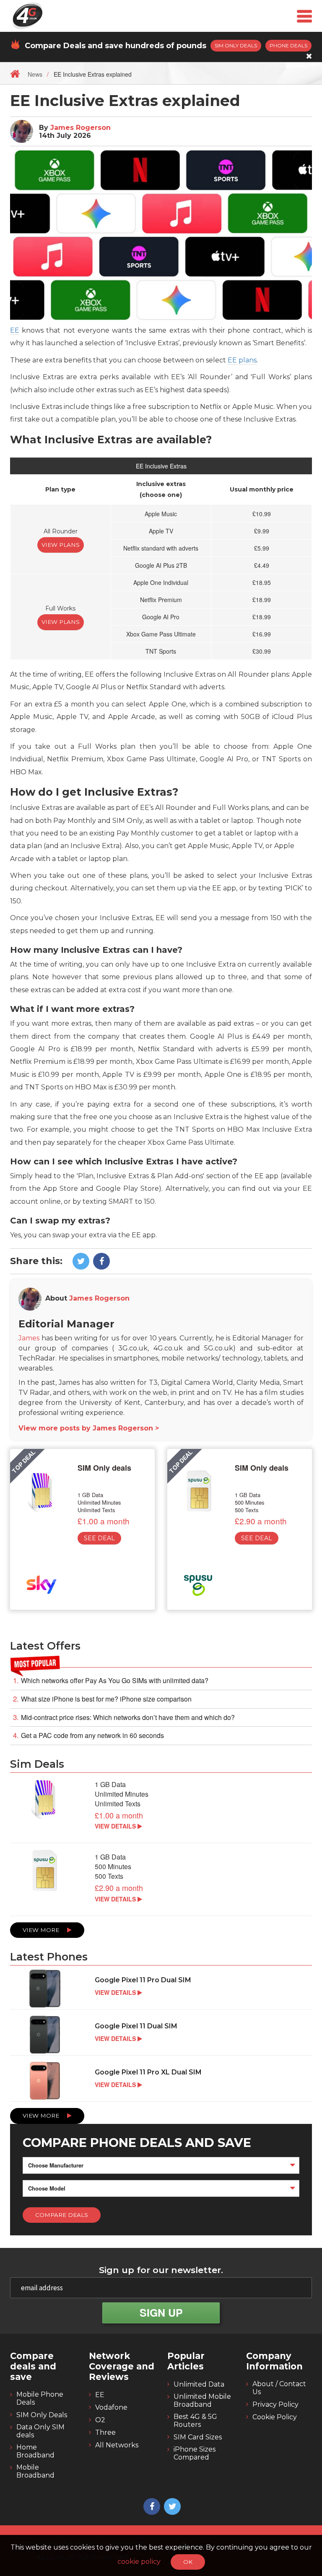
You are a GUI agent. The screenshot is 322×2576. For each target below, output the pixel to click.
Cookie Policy (275, 2417)
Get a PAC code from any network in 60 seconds (92, 1735)
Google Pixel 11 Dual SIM (136, 2026)
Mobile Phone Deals (40, 2398)
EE (15, 330)
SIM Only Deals (42, 2415)
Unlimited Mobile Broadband (202, 2400)
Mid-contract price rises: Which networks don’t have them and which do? (128, 1717)
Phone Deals (288, 45)
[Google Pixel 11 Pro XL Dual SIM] (161, 2082)
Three (105, 2432)
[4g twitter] (80, 1262)
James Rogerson (80, 128)
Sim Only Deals (236, 45)
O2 (100, 2420)
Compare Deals (62, 2215)
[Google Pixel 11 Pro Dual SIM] (161, 1989)
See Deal (99, 1538)
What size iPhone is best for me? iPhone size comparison (106, 1699)
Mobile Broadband (35, 2471)
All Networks (117, 2445)
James (29, 1338)
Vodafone (111, 2407)
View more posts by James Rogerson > (89, 1428)
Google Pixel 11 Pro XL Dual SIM (148, 2072)
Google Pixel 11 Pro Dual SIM (143, 1980)
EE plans (242, 360)
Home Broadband (35, 2451)
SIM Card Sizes (198, 2437)
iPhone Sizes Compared (195, 2453)
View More (42, 1930)
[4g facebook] (100, 1262)
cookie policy (140, 2562)
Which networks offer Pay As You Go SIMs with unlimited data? (115, 1681)
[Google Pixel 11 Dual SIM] (161, 2035)
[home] (15, 73)
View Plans (61, 545)
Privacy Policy (275, 2404)
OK (188, 2562)
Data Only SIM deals (40, 2431)
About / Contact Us (279, 2388)
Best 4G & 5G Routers (195, 2421)
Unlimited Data (199, 2384)
